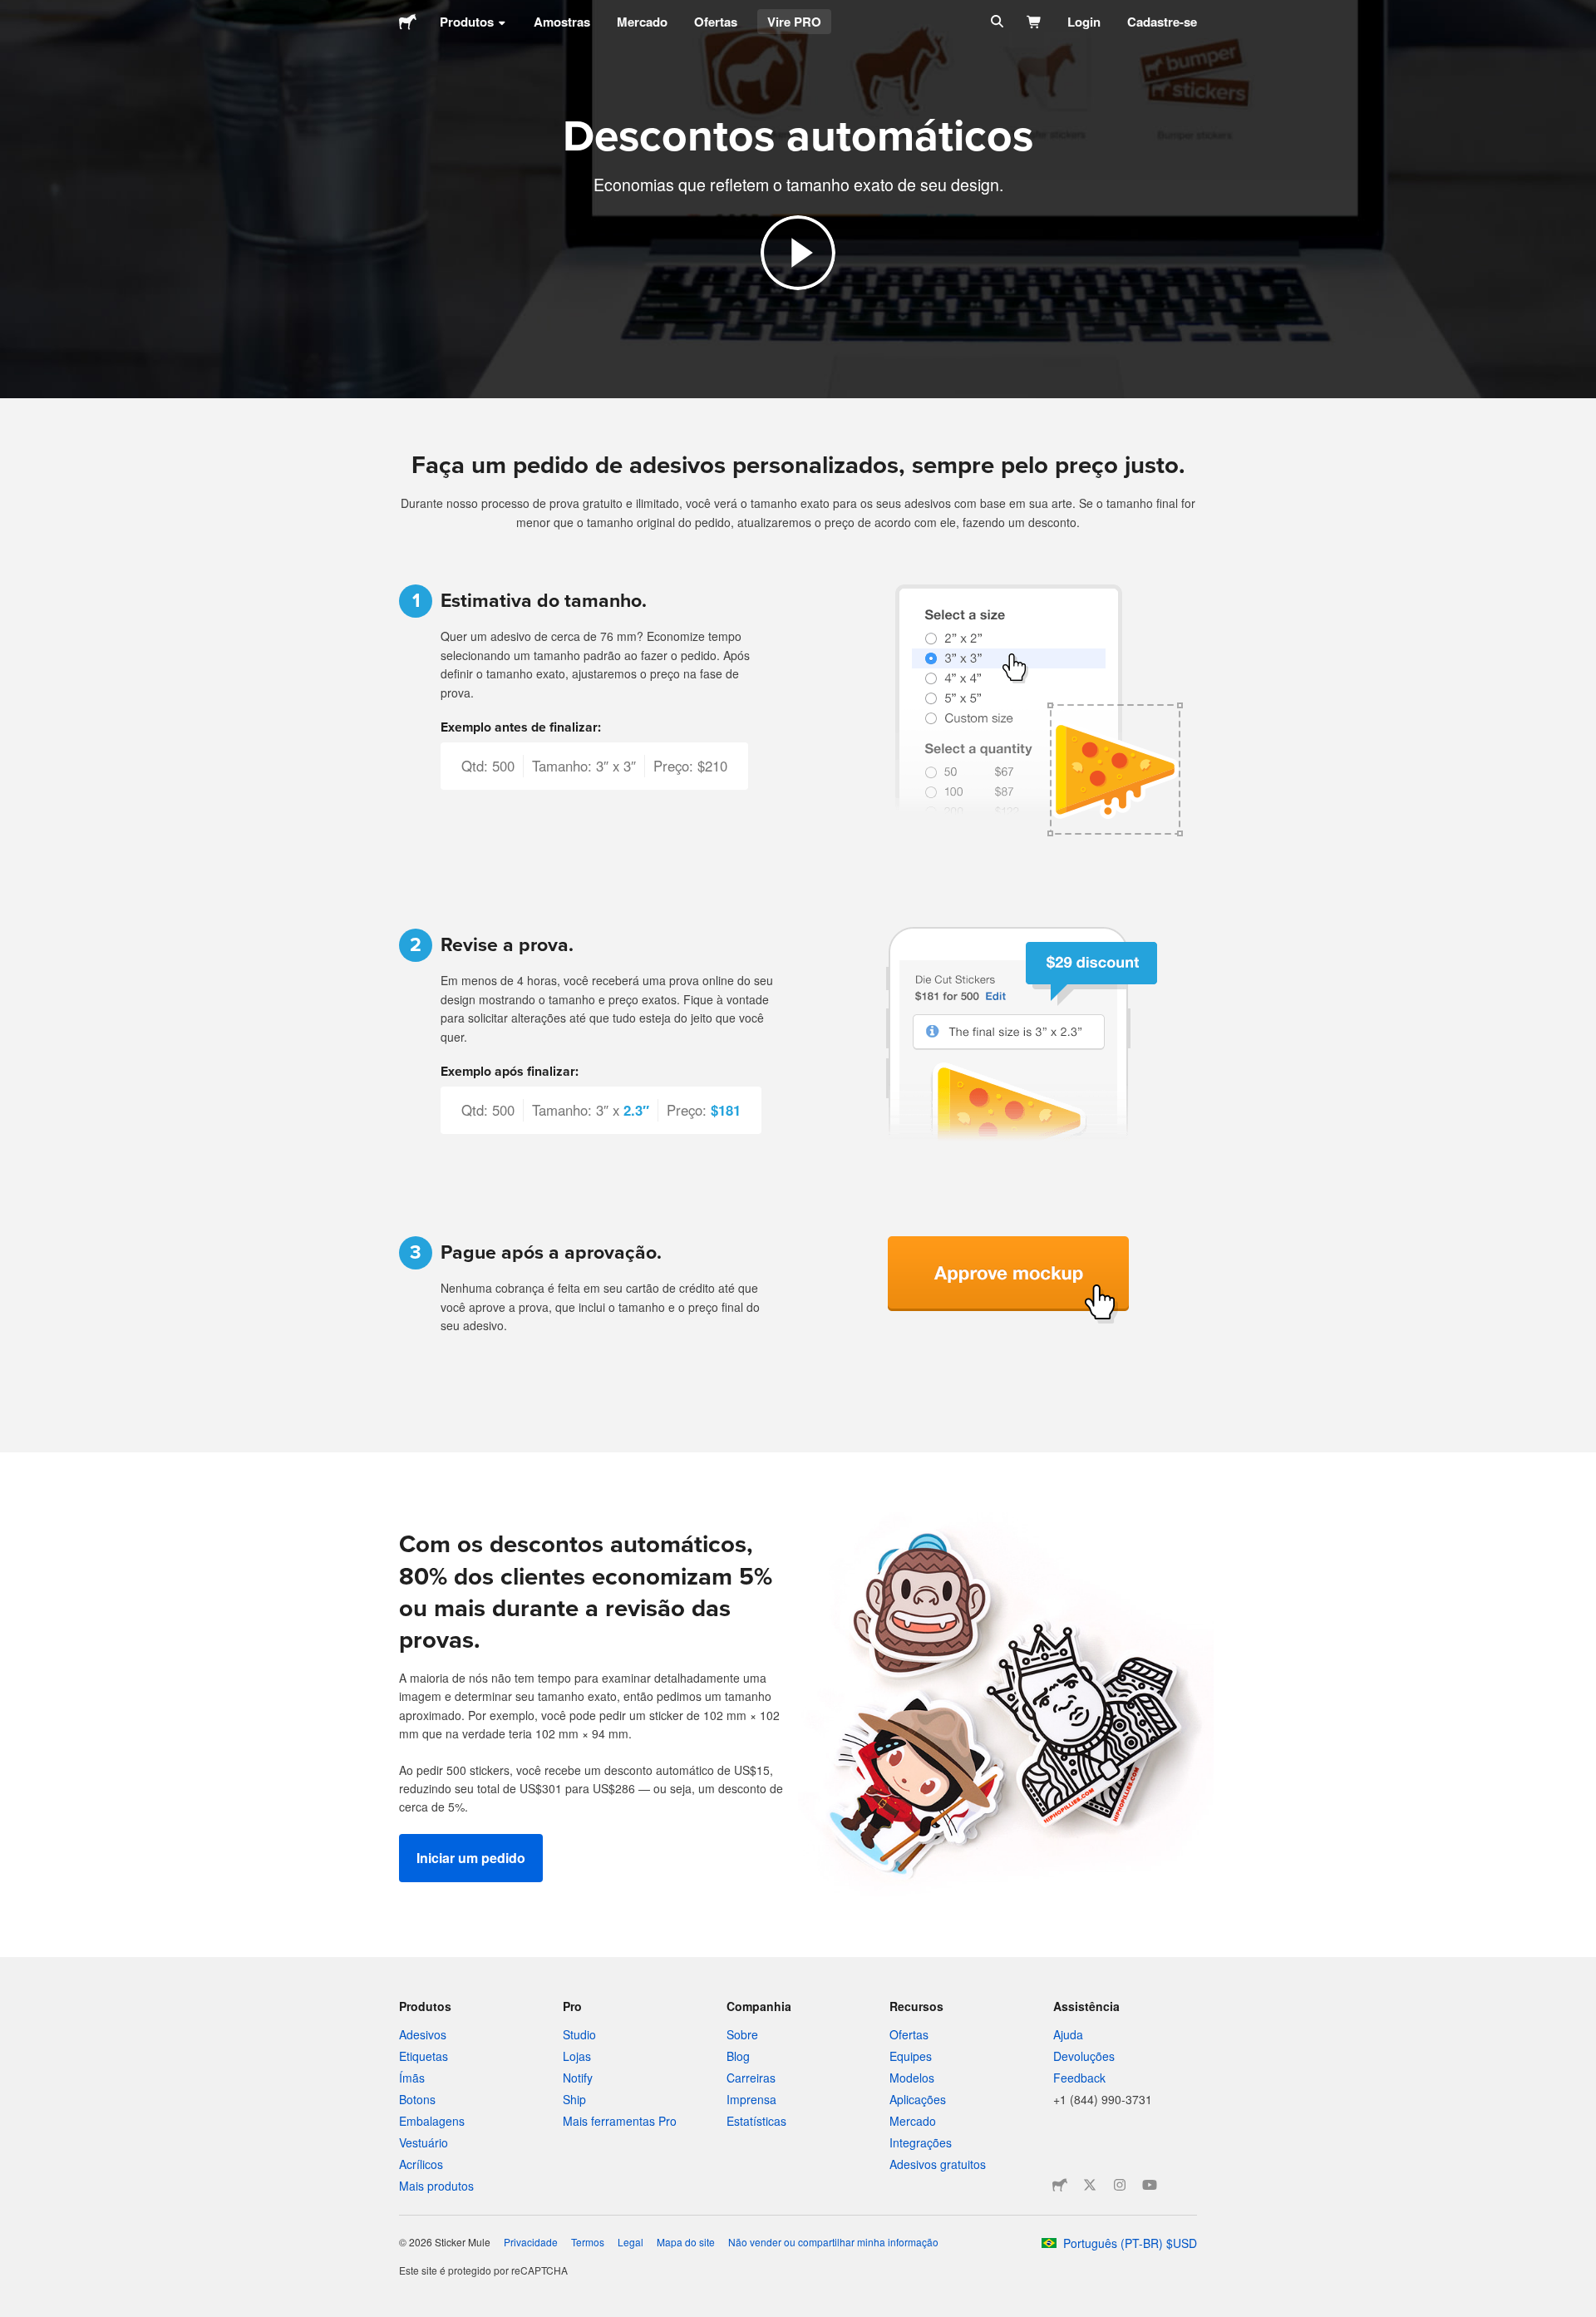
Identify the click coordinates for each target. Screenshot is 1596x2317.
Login (1084, 22)
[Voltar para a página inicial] (408, 22)
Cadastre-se (1162, 22)
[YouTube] (1150, 2185)
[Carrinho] (1034, 22)
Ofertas (716, 22)
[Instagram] (1120, 2185)
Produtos (467, 22)
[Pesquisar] (995, 22)
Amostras (562, 22)
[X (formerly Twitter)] (1090, 2185)
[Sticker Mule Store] (1060, 2185)
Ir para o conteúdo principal (12, 12)
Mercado (642, 22)
